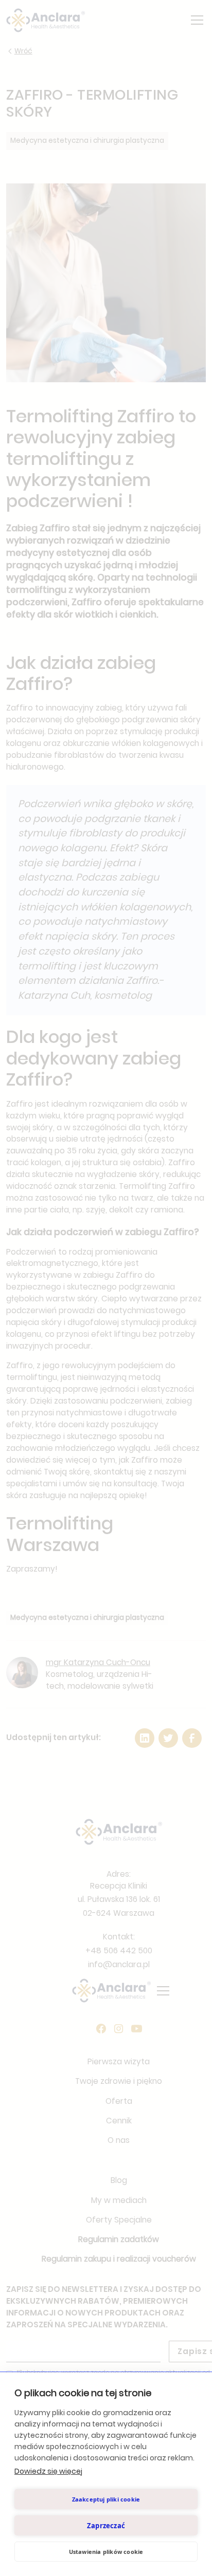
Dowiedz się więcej (48, 2471)
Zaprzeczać (106, 2526)
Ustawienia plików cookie (106, 2552)
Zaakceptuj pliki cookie (106, 2499)
